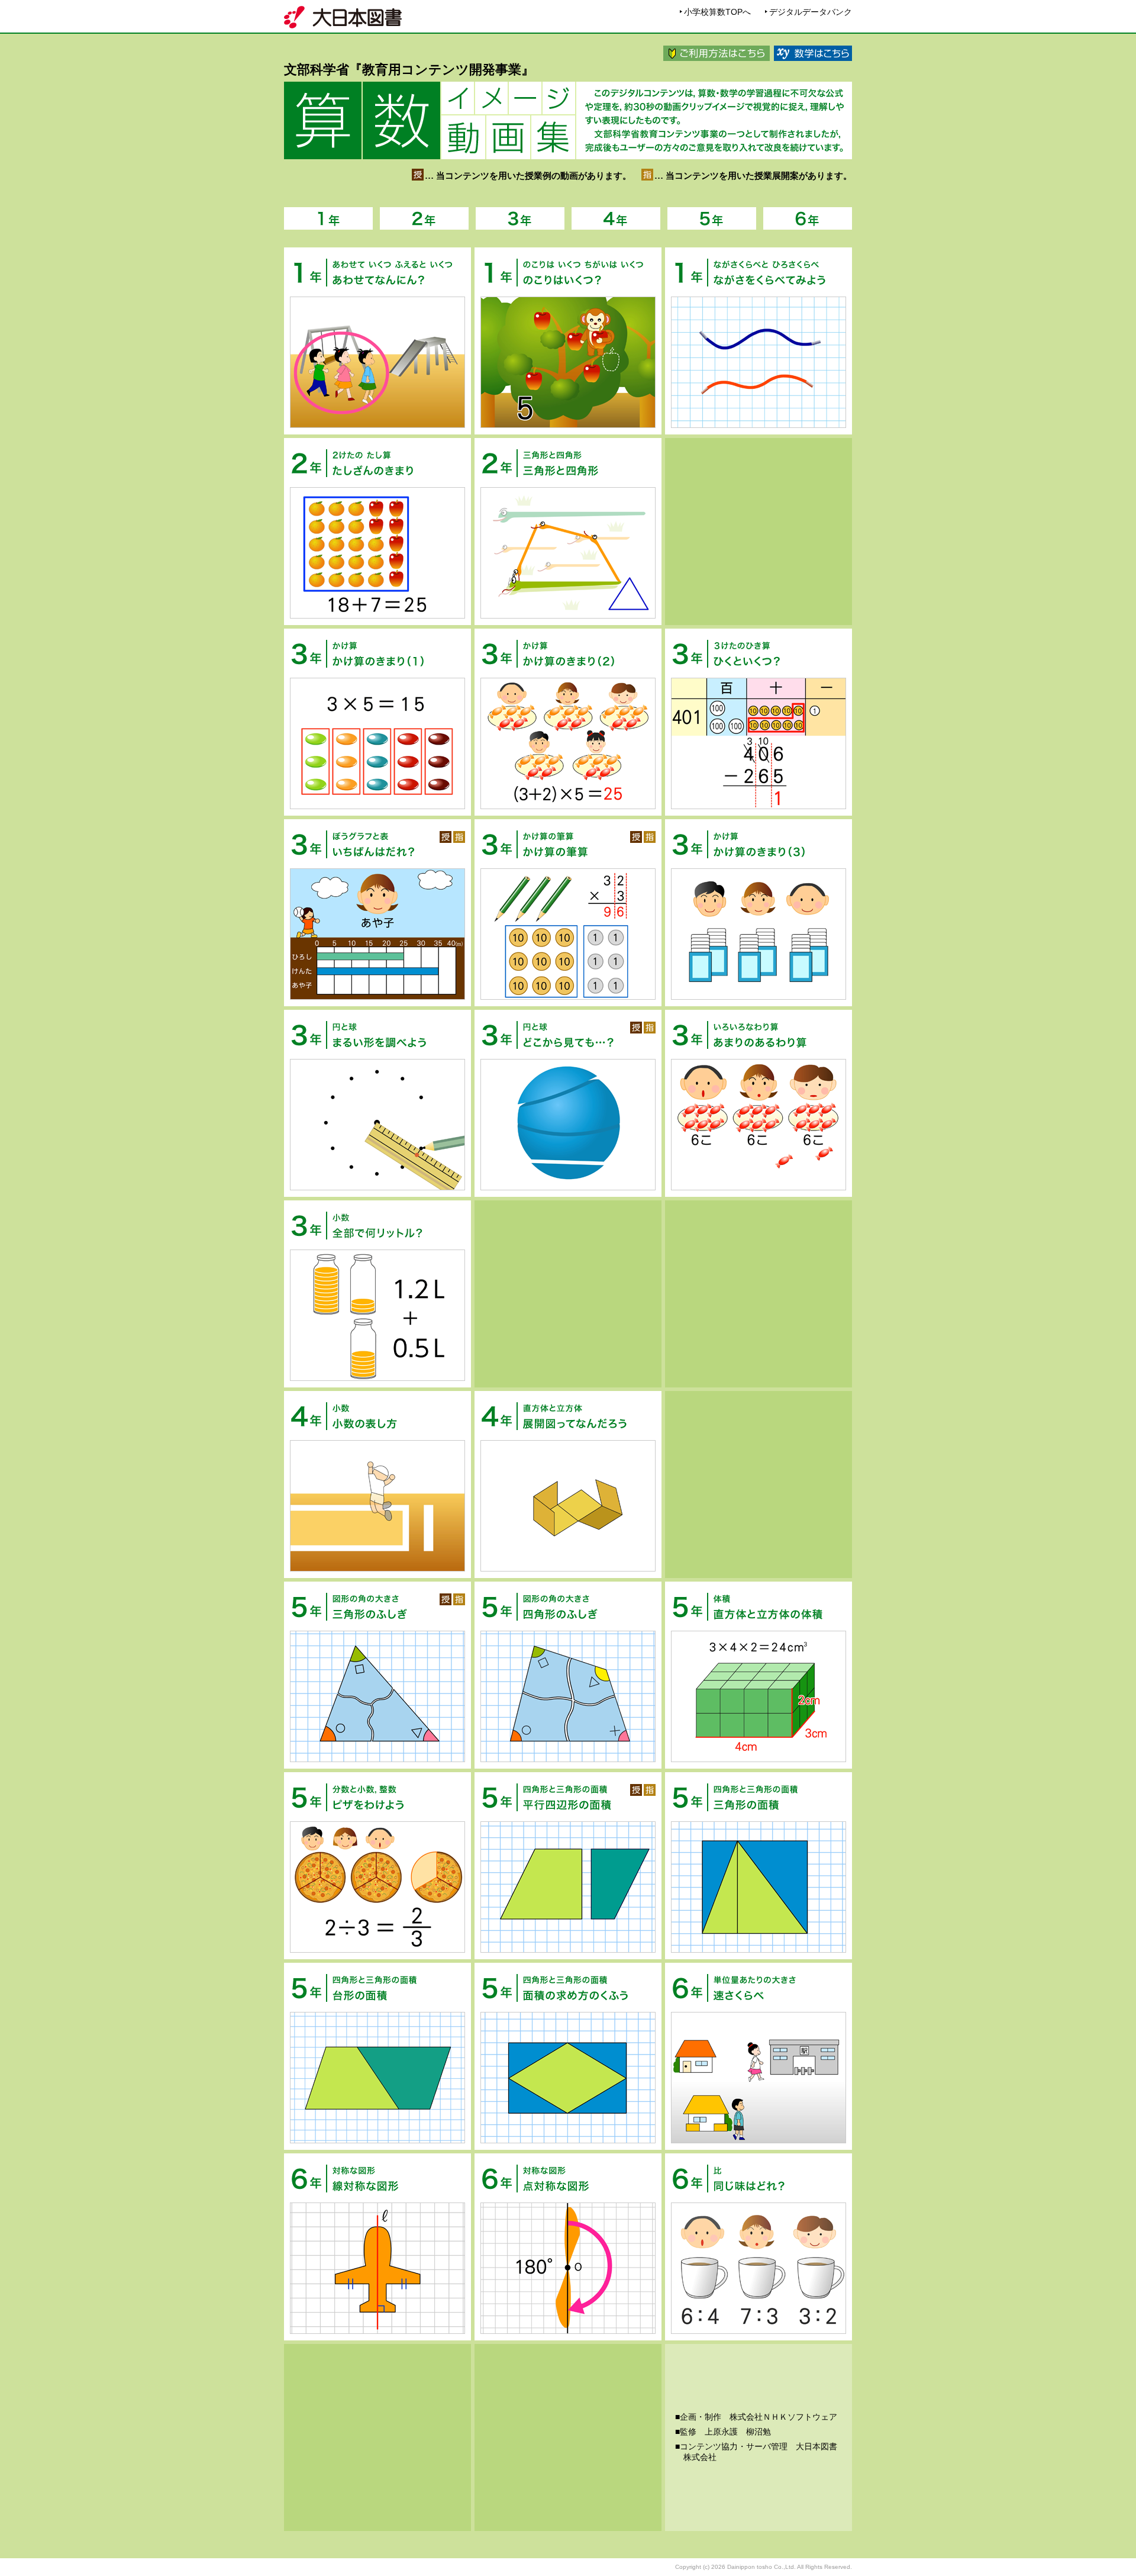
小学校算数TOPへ (717, 12)
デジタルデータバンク (811, 12)
